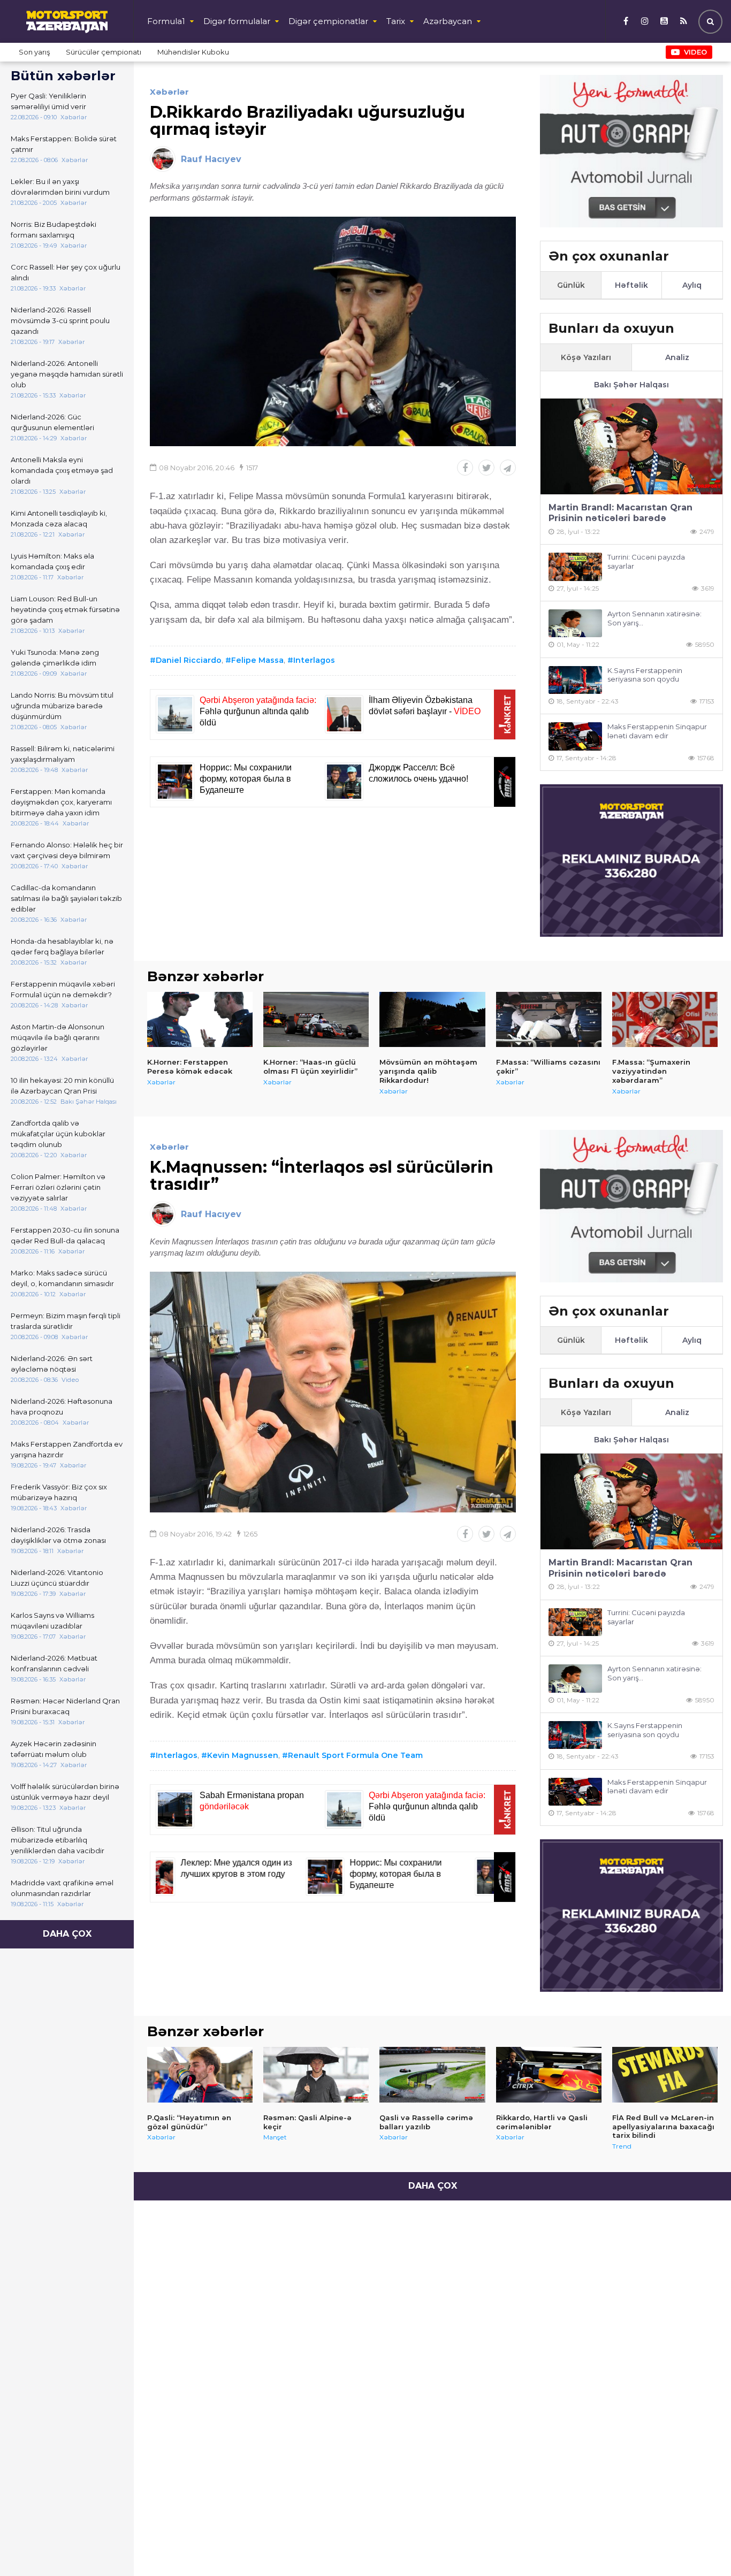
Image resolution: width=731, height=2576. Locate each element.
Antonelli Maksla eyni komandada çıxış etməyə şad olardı (62, 470)
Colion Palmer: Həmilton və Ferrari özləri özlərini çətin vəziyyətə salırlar (58, 1187)
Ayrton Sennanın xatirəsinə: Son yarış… (654, 618)
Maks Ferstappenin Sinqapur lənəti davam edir (657, 731)
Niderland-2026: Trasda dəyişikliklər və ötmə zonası (58, 1535)
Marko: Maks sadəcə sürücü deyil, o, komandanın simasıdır (62, 1278)
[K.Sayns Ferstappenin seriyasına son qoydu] (575, 680)
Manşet (275, 2137)
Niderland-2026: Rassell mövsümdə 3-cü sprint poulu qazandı (60, 320)
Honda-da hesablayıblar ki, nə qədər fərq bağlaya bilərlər (62, 946)
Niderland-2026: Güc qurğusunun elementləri (52, 422)
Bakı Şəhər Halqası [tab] (631, 385)
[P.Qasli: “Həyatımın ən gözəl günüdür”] (200, 2075)
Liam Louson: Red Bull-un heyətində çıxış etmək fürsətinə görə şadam (65, 609)
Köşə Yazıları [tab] (586, 357)
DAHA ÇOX (67, 1934)
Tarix (396, 21)
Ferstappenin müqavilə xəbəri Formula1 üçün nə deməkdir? (63, 989)
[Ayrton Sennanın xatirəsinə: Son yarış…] (575, 624)
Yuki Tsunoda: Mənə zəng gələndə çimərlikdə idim (55, 658)
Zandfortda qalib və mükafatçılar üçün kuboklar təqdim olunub (58, 1134)
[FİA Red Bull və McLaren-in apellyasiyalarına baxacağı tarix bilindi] (665, 2075)
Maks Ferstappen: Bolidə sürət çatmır (64, 144)
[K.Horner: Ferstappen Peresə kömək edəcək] (200, 1020)
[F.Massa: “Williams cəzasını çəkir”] (549, 1020)
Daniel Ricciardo (189, 660)
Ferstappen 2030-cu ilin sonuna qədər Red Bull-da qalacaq (65, 1235)
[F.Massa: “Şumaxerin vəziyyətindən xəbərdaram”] (665, 1020)
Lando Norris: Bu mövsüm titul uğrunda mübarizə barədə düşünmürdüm (62, 706)
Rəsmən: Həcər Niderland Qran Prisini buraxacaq (65, 1706)
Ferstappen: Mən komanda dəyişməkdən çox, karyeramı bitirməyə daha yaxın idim (61, 802)
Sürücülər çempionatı (104, 52)
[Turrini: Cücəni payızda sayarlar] (575, 567)
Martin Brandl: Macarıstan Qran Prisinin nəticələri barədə (620, 513)
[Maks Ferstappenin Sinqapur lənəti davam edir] (575, 736)
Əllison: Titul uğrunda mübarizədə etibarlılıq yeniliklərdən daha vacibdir (58, 1840)
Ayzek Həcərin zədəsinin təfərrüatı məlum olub (54, 1749)
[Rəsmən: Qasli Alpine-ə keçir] (316, 2075)
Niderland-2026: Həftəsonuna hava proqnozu (62, 1407)
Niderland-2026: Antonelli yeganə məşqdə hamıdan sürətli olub (67, 374)
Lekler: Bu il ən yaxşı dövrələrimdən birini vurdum (60, 187)
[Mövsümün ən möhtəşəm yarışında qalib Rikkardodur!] (432, 1020)
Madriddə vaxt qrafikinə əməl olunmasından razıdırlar (62, 1888)
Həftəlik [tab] (631, 285)
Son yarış (34, 52)
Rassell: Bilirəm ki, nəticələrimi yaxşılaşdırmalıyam (63, 754)
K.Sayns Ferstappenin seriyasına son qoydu (645, 675)
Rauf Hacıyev (211, 159)
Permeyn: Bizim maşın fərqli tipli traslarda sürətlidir (66, 1321)
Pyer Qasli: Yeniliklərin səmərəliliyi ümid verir (48, 101)
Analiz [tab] (677, 357)
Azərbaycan (448, 21)
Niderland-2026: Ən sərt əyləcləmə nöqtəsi (52, 1364)
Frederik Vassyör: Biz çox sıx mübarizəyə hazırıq (59, 1492)
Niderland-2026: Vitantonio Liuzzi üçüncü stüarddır (57, 1578)
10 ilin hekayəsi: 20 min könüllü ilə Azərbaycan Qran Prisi (62, 1086)
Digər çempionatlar (328, 21)
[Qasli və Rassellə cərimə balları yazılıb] (432, 2075)
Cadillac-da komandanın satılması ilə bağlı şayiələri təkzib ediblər (66, 898)
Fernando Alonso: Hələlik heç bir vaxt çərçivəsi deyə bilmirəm (67, 850)
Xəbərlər (169, 92)
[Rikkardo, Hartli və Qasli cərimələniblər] (549, 2075)
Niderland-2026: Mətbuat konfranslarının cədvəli (54, 1663)
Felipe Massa (257, 660)
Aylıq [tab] (692, 285)
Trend (622, 2146)
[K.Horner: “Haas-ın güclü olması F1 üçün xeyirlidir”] (316, 1020)
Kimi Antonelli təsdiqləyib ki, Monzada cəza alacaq (59, 518)
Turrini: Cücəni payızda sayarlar (646, 561)
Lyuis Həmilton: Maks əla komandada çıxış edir (52, 561)
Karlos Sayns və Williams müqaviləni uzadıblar (52, 1620)
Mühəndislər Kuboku (193, 52)
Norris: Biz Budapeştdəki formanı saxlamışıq (54, 230)
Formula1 (166, 21)
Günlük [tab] (571, 285)
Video (695, 52)
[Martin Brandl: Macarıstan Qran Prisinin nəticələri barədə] (631, 446)
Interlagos (314, 660)
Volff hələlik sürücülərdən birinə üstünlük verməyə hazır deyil (65, 1792)
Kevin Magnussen (243, 1755)
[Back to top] (701, 2546)
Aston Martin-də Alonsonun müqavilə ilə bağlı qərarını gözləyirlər (58, 1037)
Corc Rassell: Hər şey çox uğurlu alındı (66, 272)
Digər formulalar (237, 21)
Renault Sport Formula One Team (355, 1755)
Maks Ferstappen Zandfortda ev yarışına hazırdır (67, 1449)
